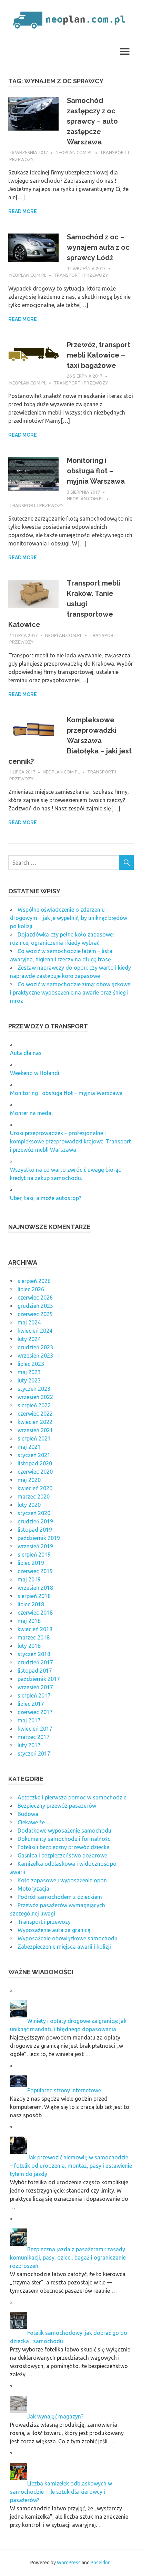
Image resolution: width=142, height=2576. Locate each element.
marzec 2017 (34, 1737)
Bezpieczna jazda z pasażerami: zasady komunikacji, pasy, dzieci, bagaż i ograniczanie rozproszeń (68, 2257)
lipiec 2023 (31, 1364)
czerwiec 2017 (35, 1712)
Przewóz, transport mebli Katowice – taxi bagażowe (99, 355)
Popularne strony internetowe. (65, 2090)
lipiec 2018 (31, 1604)
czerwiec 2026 (35, 1297)
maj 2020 (29, 1480)
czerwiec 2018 (35, 1613)
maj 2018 (29, 1621)
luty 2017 (29, 1745)
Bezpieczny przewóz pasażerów (57, 1806)
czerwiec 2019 (35, 1571)
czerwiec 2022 (35, 1414)
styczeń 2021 (34, 1455)
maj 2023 (29, 1372)
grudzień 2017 (35, 1662)
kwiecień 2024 (35, 1331)
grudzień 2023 (35, 1347)
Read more (23, 211)
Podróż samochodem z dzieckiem (60, 1897)
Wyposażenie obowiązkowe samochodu (68, 1938)
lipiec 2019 (31, 1563)
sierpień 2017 (34, 1695)
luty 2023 (29, 1380)
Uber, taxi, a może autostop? (46, 1198)
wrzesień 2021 (35, 1430)
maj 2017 (29, 1720)
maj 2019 (29, 1579)
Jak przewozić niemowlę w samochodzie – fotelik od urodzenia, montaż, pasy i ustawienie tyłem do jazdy (71, 2166)
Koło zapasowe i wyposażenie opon (62, 1880)
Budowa (28, 1814)
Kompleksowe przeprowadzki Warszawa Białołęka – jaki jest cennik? (70, 741)
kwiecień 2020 (35, 1488)
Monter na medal (31, 1113)
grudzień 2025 (35, 1306)
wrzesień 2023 (35, 1356)
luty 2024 (29, 1339)
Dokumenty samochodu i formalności (65, 1839)
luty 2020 (29, 1505)
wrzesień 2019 (35, 1546)
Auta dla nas (26, 1053)
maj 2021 (29, 1447)
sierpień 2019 (34, 1555)
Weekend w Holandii (35, 1073)
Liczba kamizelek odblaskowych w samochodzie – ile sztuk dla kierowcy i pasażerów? (61, 2492)
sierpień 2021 (34, 1438)
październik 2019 (39, 1538)
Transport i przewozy (81, 275)
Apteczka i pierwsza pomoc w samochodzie (72, 1797)
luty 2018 (29, 1646)
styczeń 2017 (34, 1753)
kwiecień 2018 (35, 1629)
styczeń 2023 (34, 1389)
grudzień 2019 (35, 1521)
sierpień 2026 (34, 1281)
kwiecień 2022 (35, 1422)
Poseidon (101, 2563)
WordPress (69, 2563)
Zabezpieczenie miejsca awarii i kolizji (64, 1947)
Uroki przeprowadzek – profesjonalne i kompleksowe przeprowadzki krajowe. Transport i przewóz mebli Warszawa (70, 1141)
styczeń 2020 (34, 1513)
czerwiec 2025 (35, 1314)
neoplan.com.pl (74, 152)
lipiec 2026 (31, 1289)
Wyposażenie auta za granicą (54, 1930)
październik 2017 (39, 1679)
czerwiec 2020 (35, 1472)
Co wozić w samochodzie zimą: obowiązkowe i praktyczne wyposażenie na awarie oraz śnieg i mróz (70, 992)
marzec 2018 (34, 1637)
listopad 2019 (35, 1530)
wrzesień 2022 (35, 1397)
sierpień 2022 (34, 1405)
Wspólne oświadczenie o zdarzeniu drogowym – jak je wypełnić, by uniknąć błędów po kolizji (69, 918)
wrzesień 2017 (35, 1687)
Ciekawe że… (34, 1822)
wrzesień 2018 (35, 1588)
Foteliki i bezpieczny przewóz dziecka (64, 1847)
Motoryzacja (33, 1889)
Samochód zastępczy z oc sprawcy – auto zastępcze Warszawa (92, 121)
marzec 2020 (34, 1496)
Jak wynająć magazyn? (55, 2416)
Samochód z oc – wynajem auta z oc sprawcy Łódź (98, 247)
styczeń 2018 (34, 1654)
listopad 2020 (35, 1463)
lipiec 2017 (31, 1704)
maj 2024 (29, 1322)
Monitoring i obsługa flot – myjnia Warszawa (96, 471)
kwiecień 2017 (35, 1729)
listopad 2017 (35, 1671)
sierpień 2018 (34, 1596)
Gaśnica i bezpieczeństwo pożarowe (62, 1855)
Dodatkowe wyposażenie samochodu (64, 1831)
